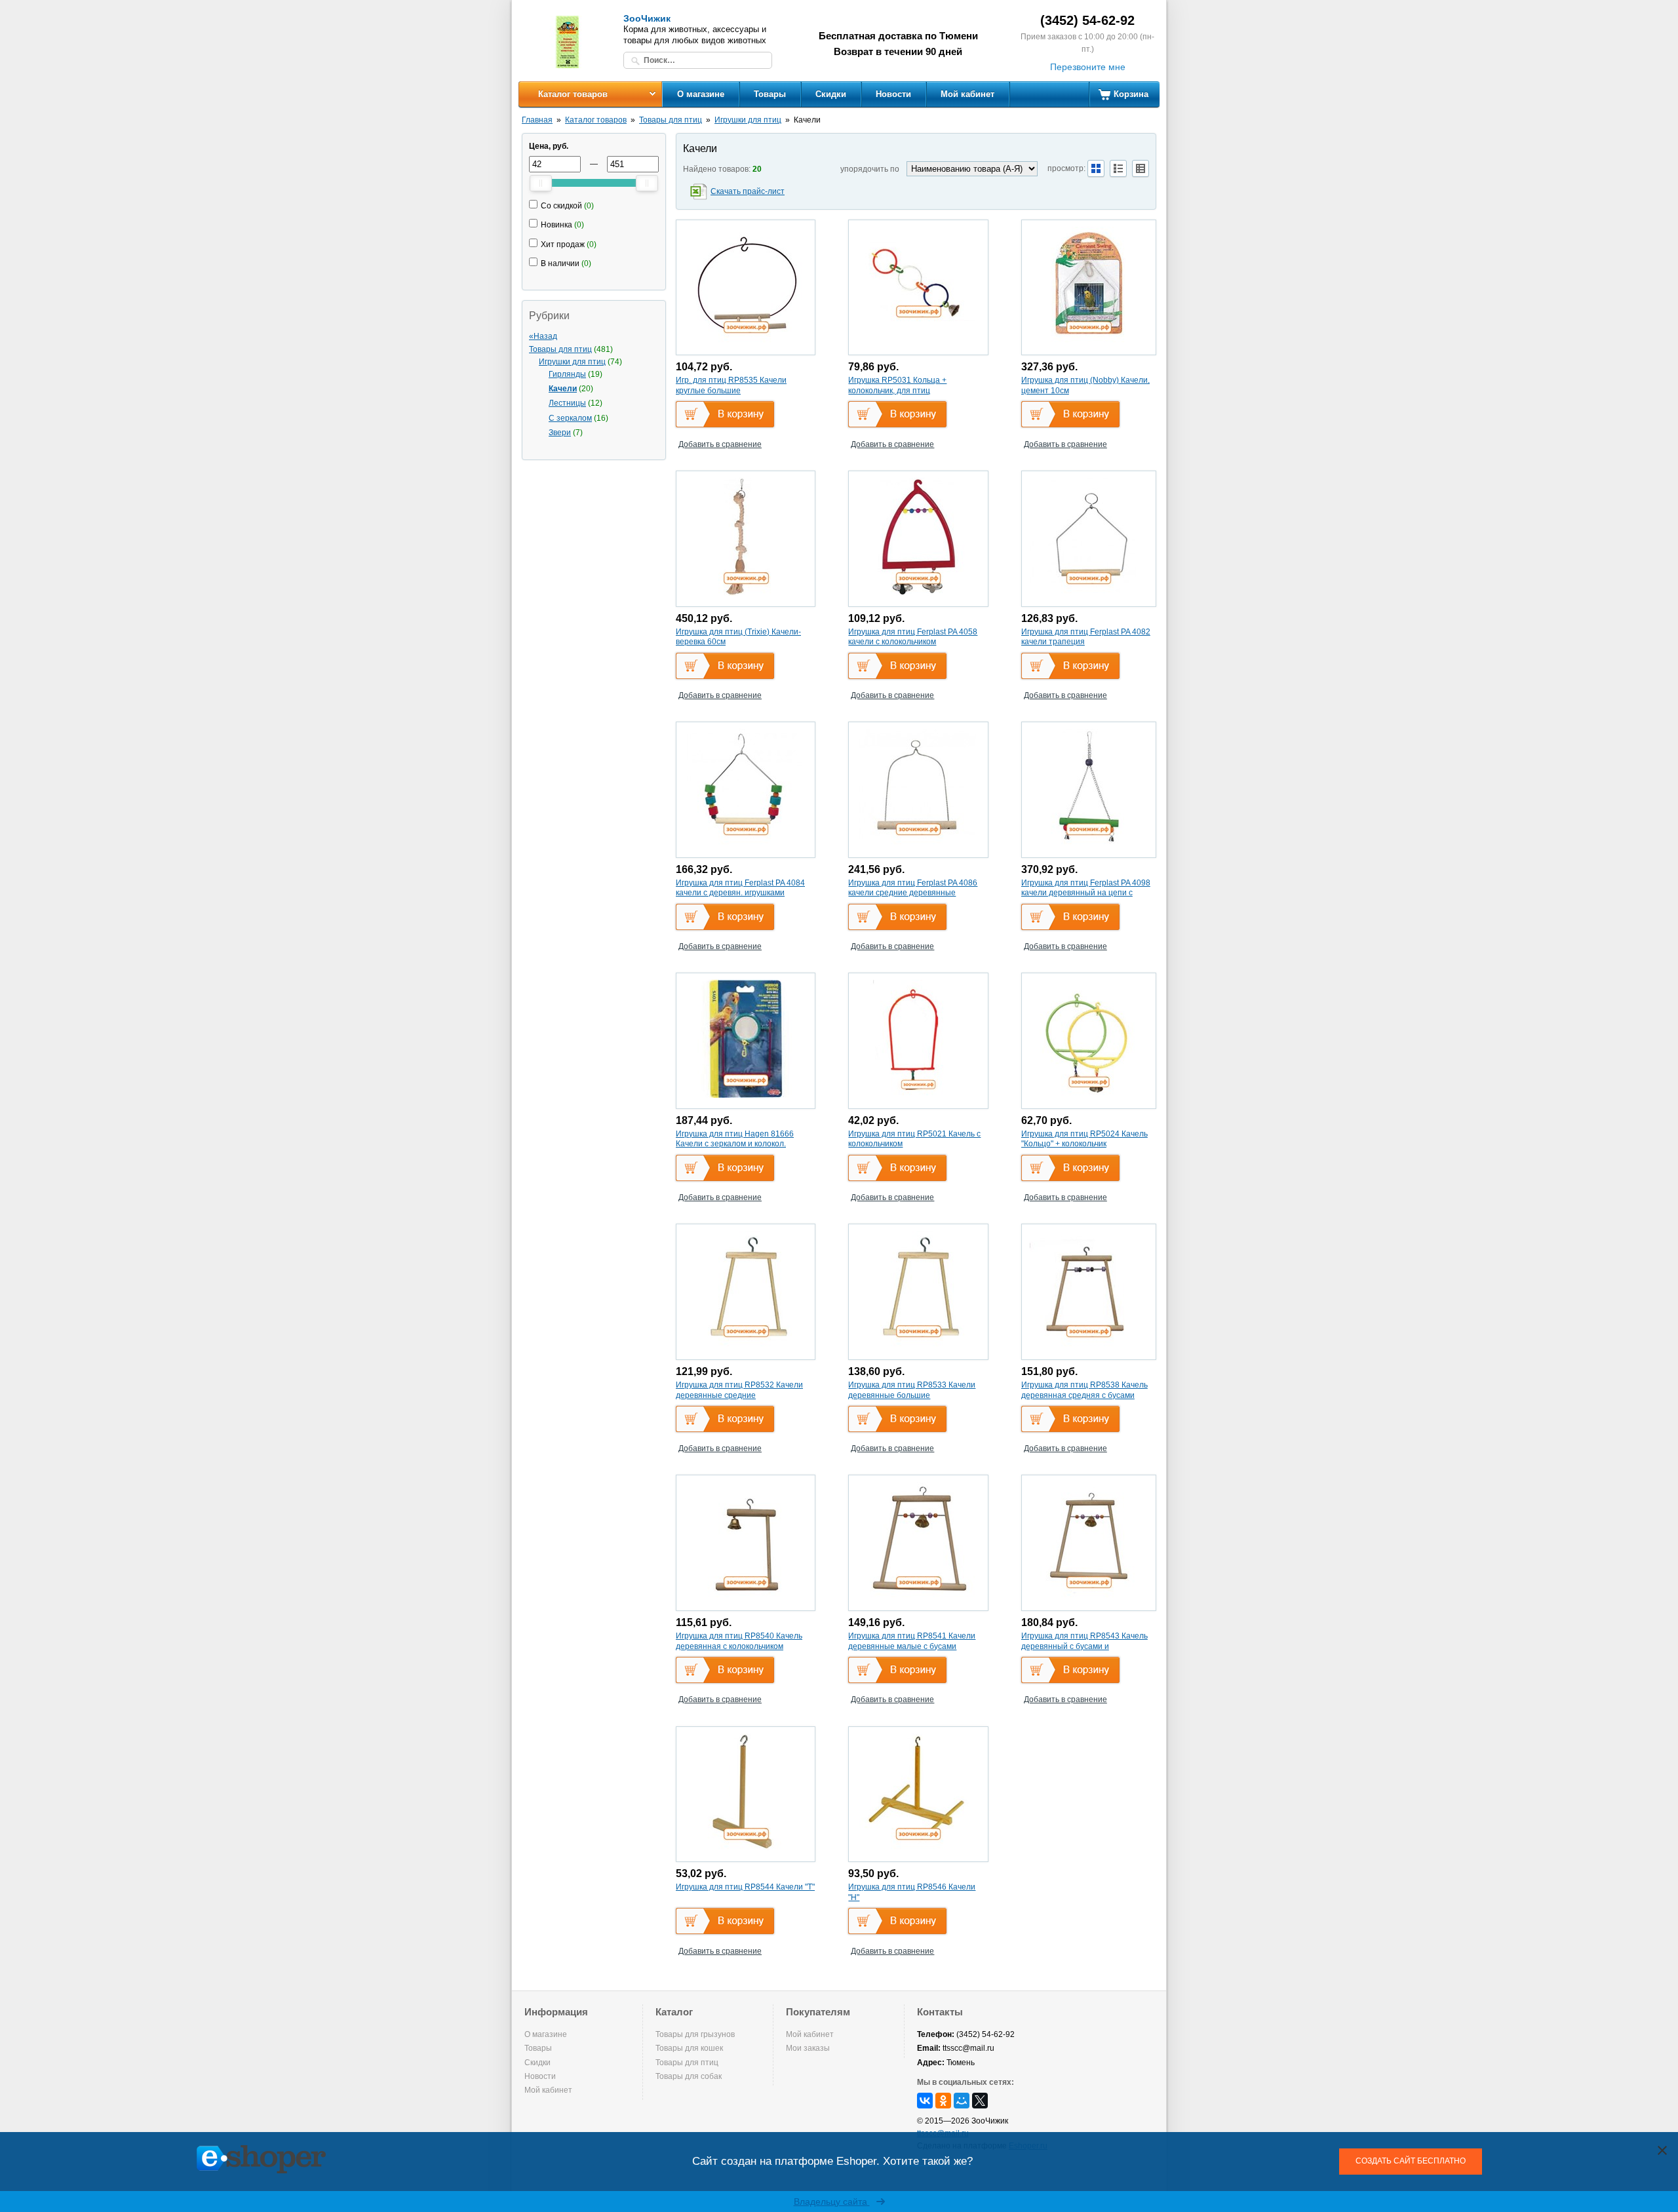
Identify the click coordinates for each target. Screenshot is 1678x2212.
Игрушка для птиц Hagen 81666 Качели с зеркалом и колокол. (735, 1139)
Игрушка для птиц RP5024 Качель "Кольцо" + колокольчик (1084, 1139)
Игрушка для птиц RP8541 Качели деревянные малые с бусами (912, 1641)
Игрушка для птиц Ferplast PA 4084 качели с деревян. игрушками (740, 888)
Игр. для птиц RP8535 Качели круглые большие (731, 385)
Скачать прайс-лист (748, 191)
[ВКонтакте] (925, 2101)
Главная (537, 120)
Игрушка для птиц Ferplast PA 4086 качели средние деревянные (913, 888)
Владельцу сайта (832, 2202)
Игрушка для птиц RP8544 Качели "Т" (745, 1887)
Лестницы (567, 403)
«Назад (543, 336)
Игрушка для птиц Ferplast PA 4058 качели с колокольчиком (913, 637)
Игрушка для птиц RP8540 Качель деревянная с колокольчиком (739, 1641)
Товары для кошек (689, 2048)
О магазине (701, 94)
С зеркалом (570, 418)
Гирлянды (567, 374)
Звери (560, 433)
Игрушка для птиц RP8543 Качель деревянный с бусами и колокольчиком (1084, 1646)
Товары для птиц (671, 120)
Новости (893, 94)
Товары (770, 94)
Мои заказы (808, 2048)
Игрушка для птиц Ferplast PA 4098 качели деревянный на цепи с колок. (1086, 893)
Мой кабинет (967, 94)
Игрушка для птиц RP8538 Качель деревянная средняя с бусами (1084, 1390)
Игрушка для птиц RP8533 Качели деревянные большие (912, 1390)
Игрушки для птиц (748, 120)
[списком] (1118, 168)
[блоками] (1096, 168)
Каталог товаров (573, 94)
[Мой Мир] (962, 2101)
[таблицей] (1141, 168)
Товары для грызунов (695, 2034)
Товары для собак (689, 2076)
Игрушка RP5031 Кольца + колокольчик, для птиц (897, 385)
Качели (563, 389)
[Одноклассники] (943, 2101)
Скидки (831, 94)
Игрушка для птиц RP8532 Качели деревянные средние (739, 1390)
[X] (980, 2101)
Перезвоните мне (1088, 67)
